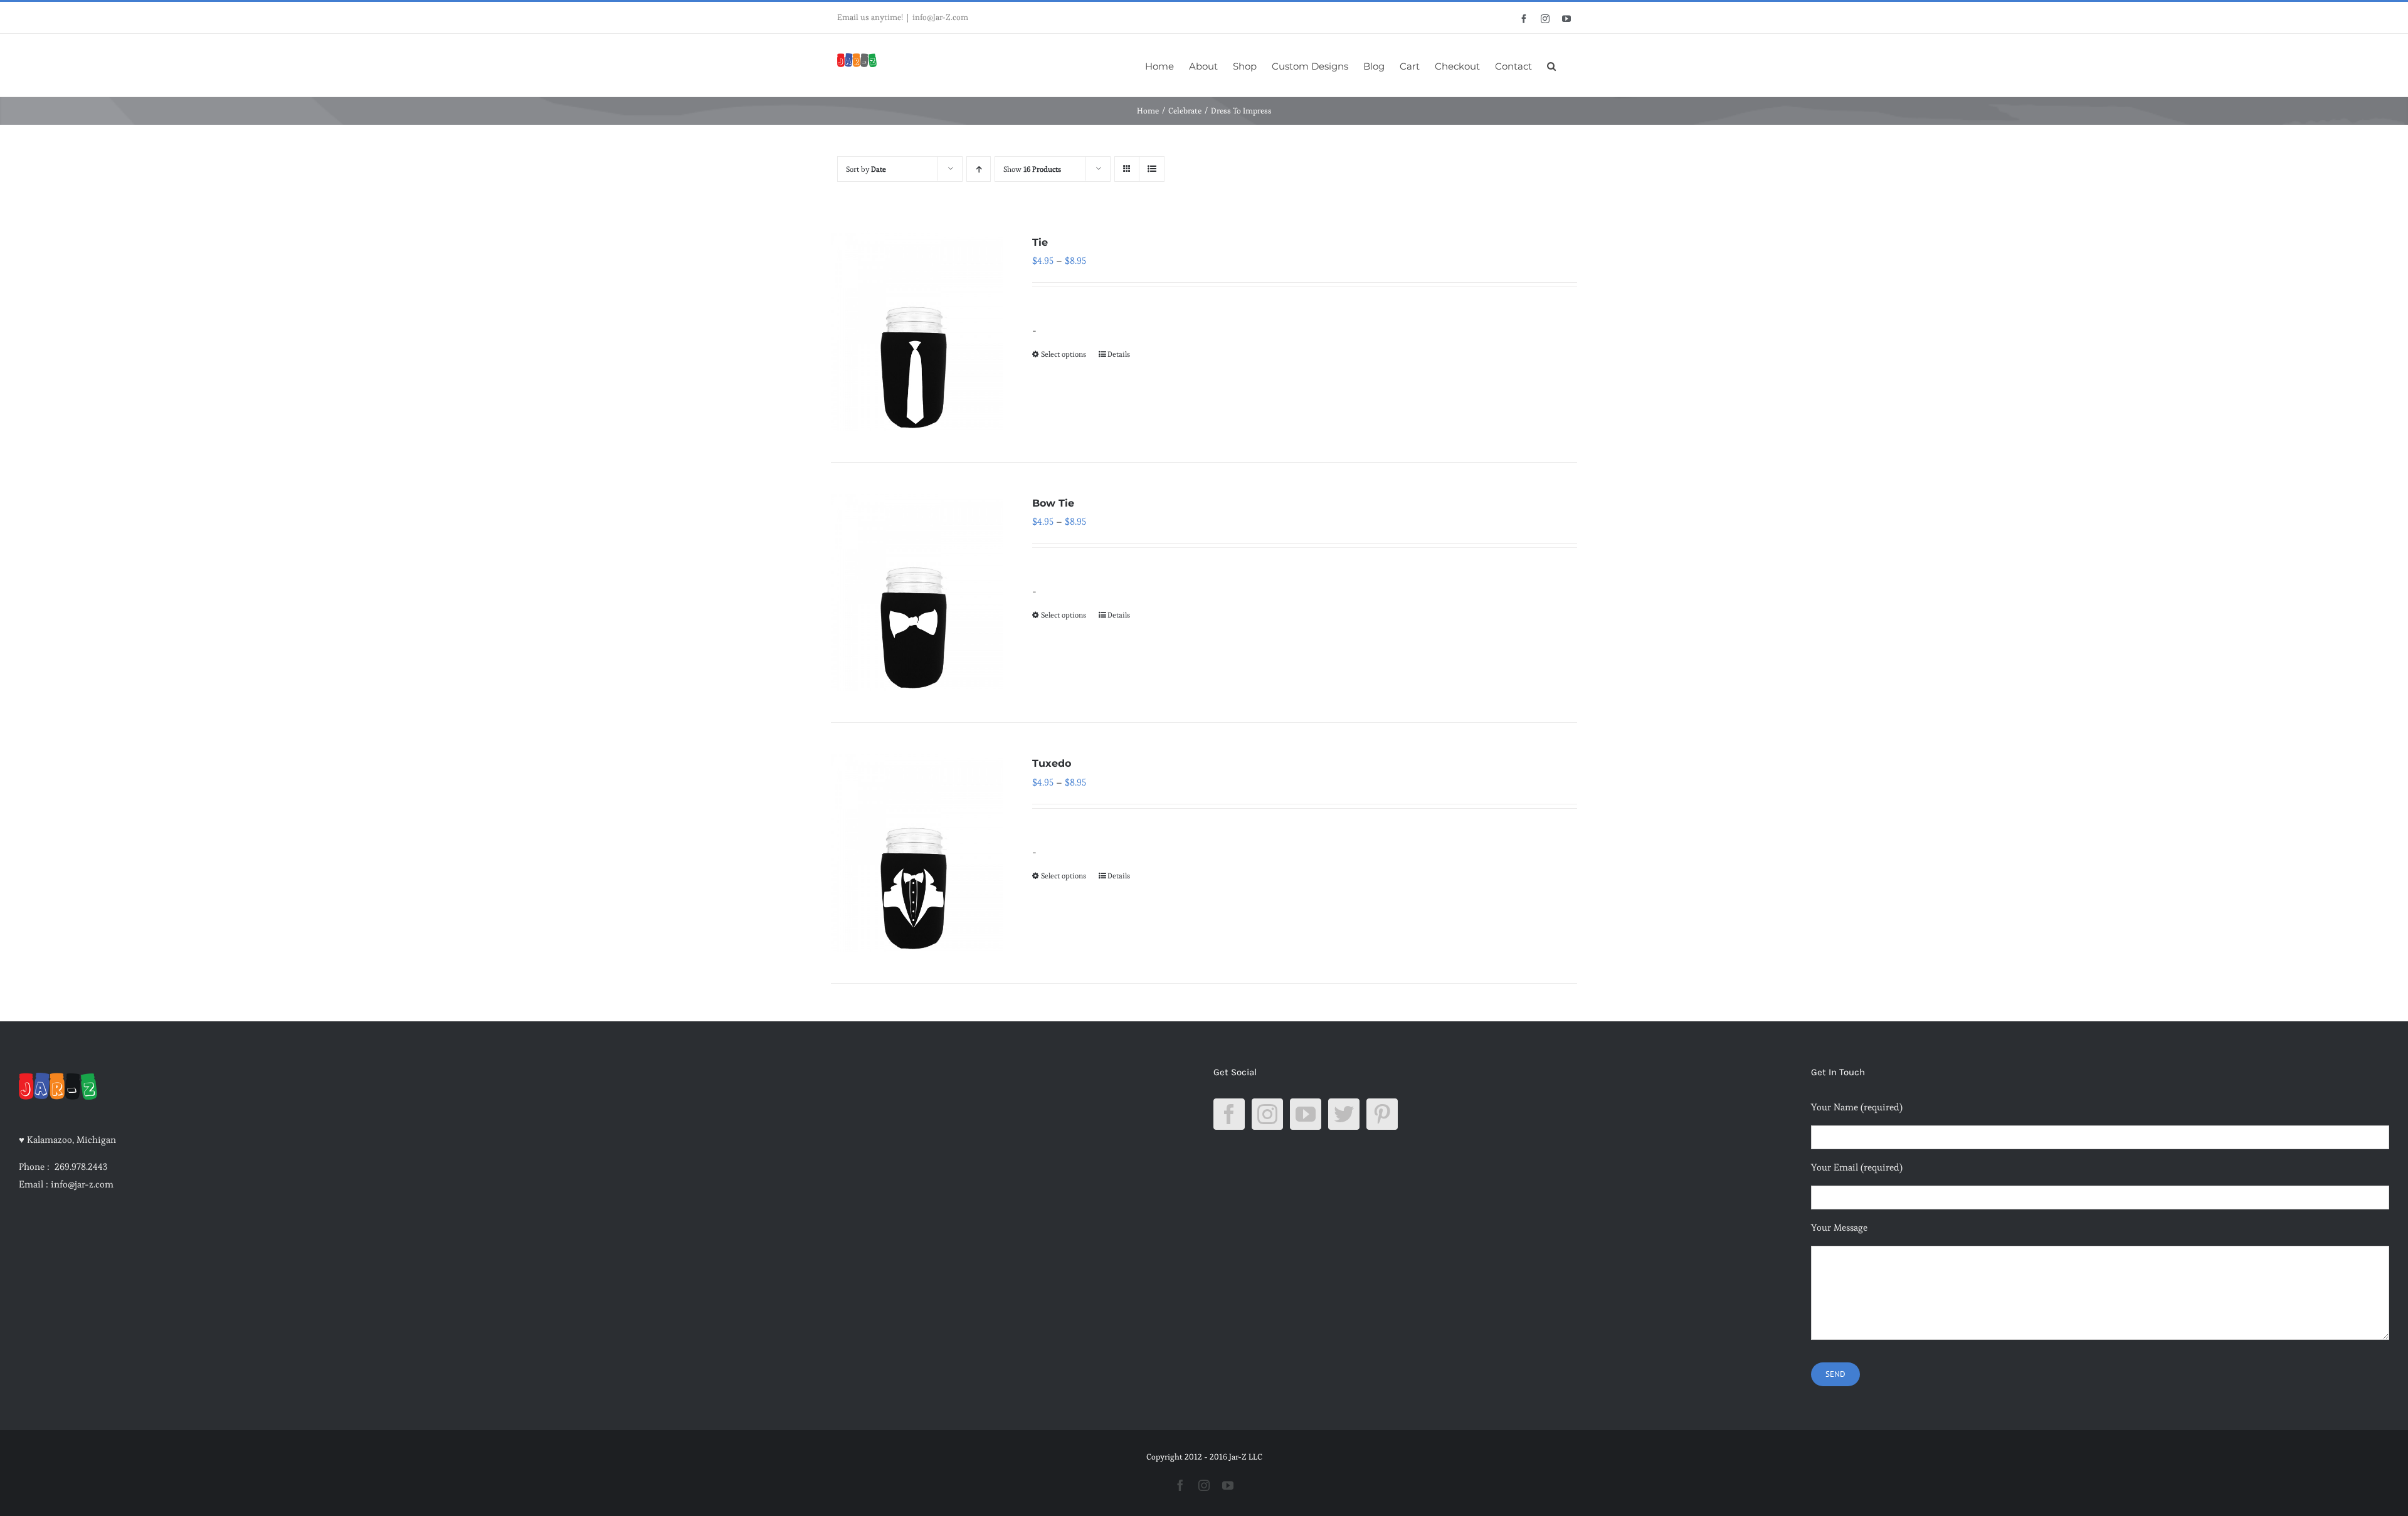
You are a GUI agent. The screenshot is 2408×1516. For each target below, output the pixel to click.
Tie (1040, 242)
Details (1119, 354)
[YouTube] (1306, 1114)
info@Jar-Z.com (940, 17)
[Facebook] (1229, 1114)
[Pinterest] (1382, 1114)
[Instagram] (1267, 1114)
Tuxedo (1052, 763)
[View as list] (1152, 169)
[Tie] (917, 332)
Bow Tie (1053, 503)
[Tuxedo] (917, 853)
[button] (1551, 65)
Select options (1064, 354)
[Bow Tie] (917, 593)
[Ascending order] (979, 169)
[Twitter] (1344, 1114)
